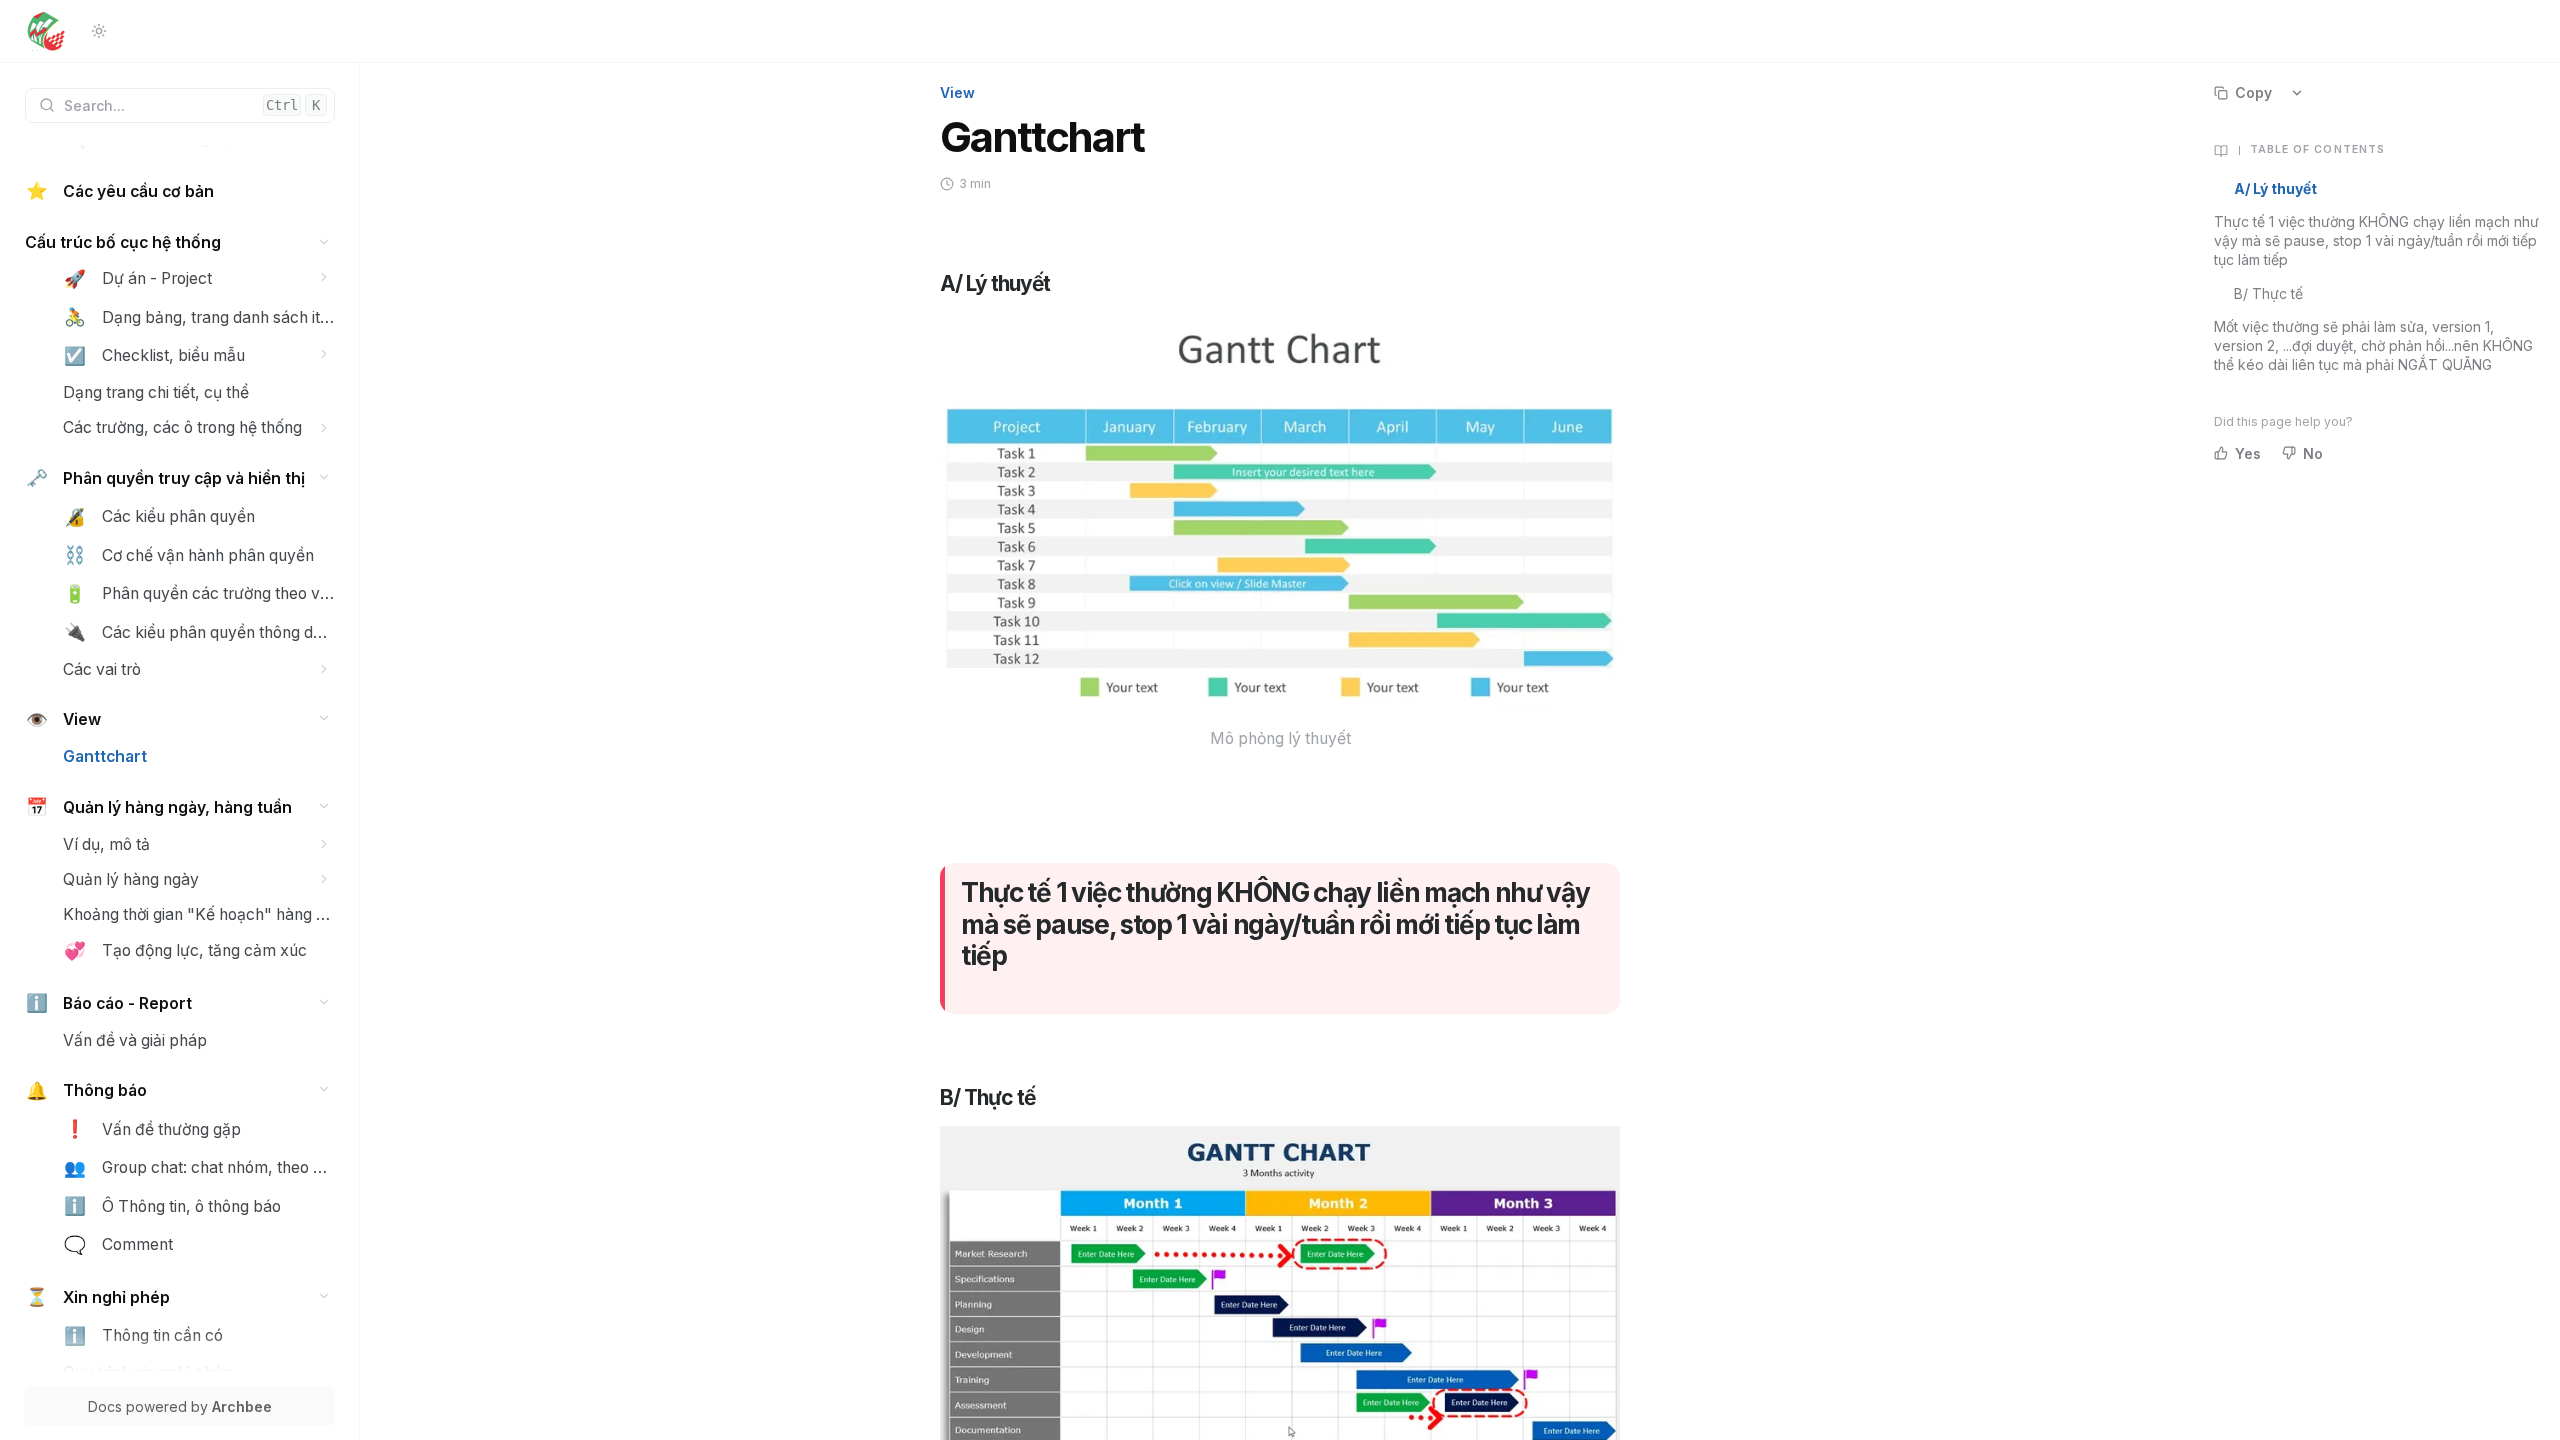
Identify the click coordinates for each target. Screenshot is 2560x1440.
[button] (324, 242)
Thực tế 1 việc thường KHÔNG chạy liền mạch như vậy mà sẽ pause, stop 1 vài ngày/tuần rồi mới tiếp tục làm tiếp (2376, 241)
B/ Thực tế (2268, 293)
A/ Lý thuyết (2275, 188)
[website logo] (46, 31)
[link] (180, 191)
